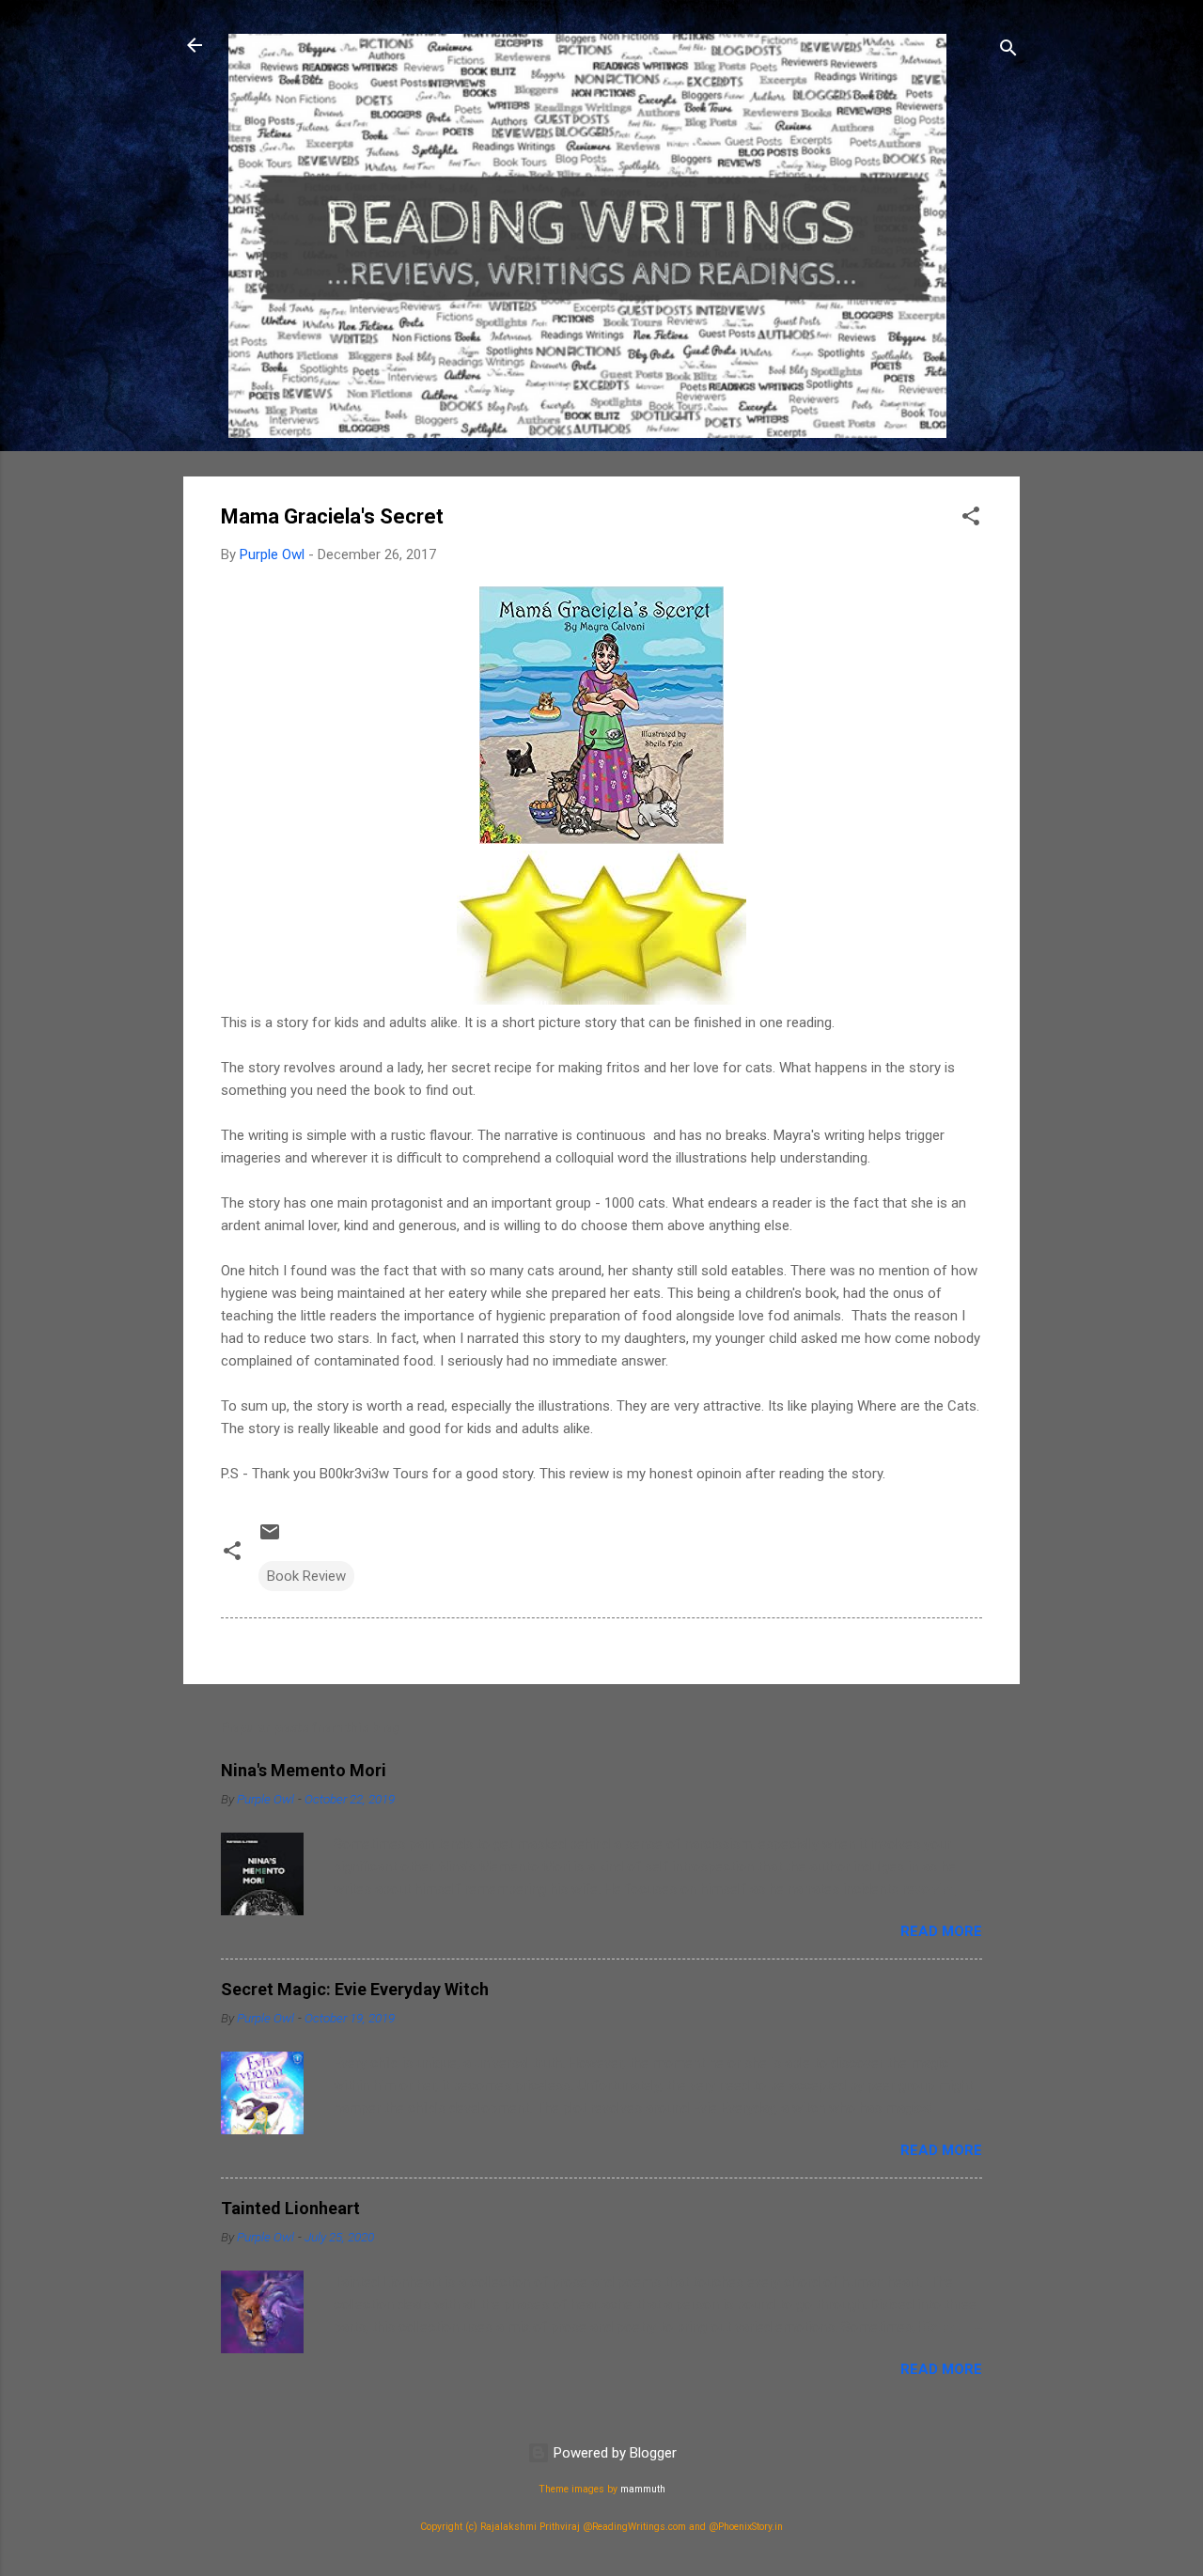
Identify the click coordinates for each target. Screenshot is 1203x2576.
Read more (941, 1931)
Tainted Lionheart (290, 2208)
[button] (971, 519)
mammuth (643, 2489)
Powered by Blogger (613, 2453)
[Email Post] (270, 1538)
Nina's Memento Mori (304, 1770)
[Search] (1008, 51)
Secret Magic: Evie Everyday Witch (355, 1989)
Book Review (306, 1576)
